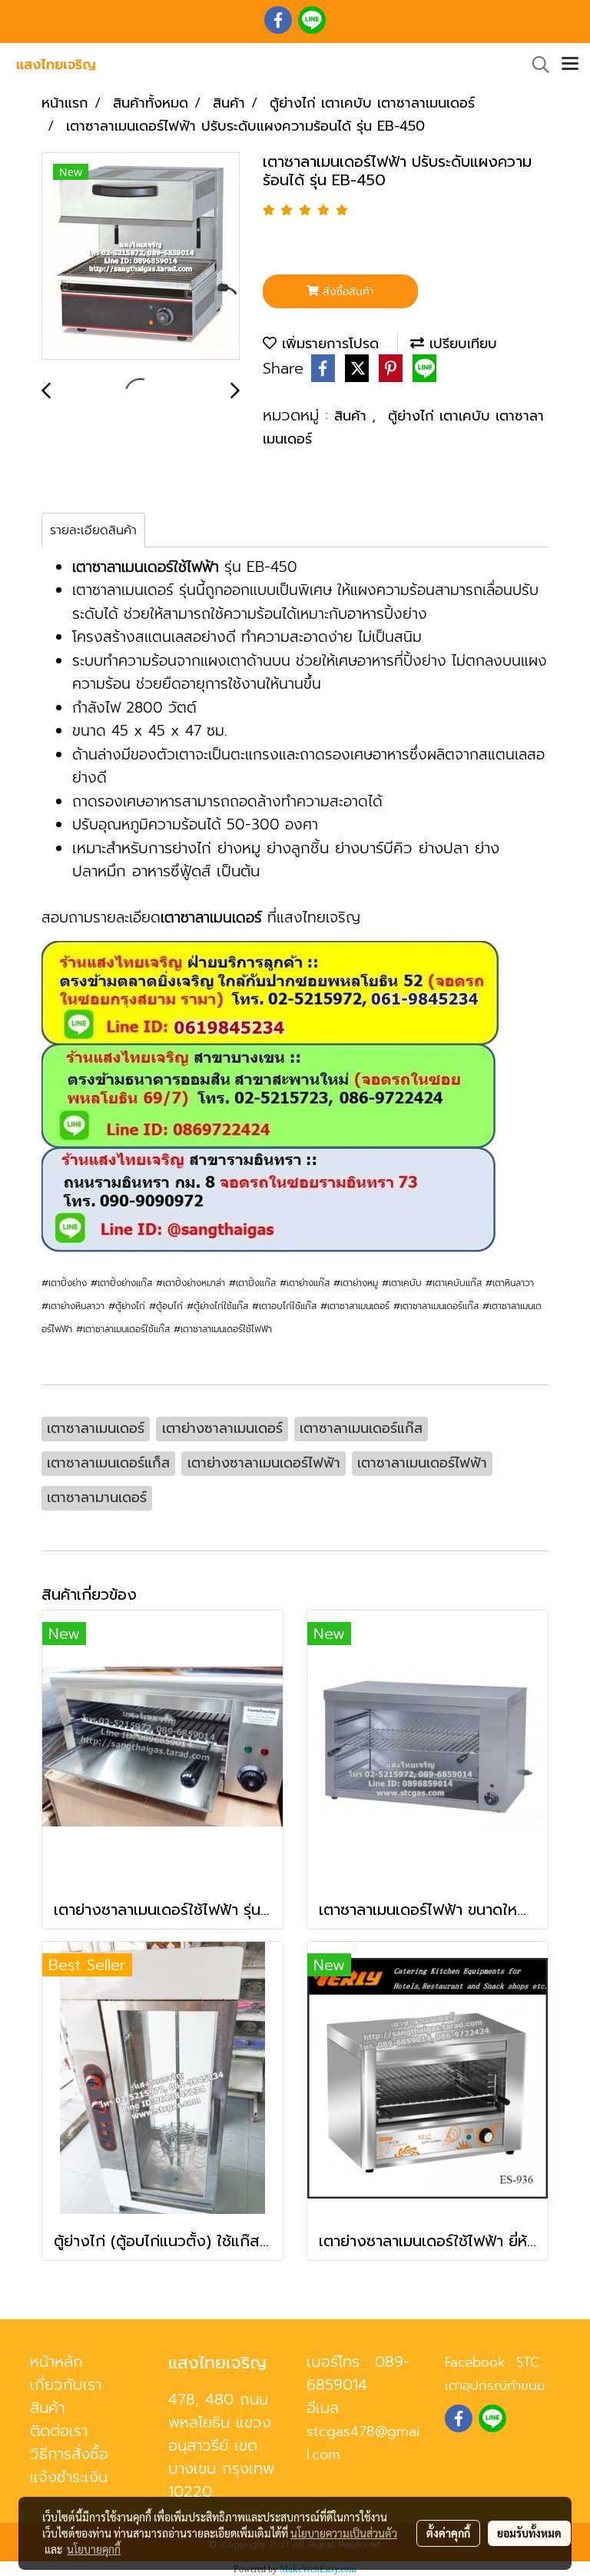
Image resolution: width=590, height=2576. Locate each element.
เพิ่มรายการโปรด (328, 344)
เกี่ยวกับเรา (66, 2385)
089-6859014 (358, 2373)
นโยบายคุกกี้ (94, 2549)
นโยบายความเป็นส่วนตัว (344, 2533)
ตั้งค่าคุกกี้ (448, 2533)
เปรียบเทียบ (461, 344)
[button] (535, 65)
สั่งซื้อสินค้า (346, 292)
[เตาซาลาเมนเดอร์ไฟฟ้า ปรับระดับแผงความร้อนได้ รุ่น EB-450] (141, 257)
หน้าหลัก (56, 2362)
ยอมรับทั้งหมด (529, 2533)
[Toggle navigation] (570, 65)
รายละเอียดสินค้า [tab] (93, 530)
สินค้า (353, 416)
